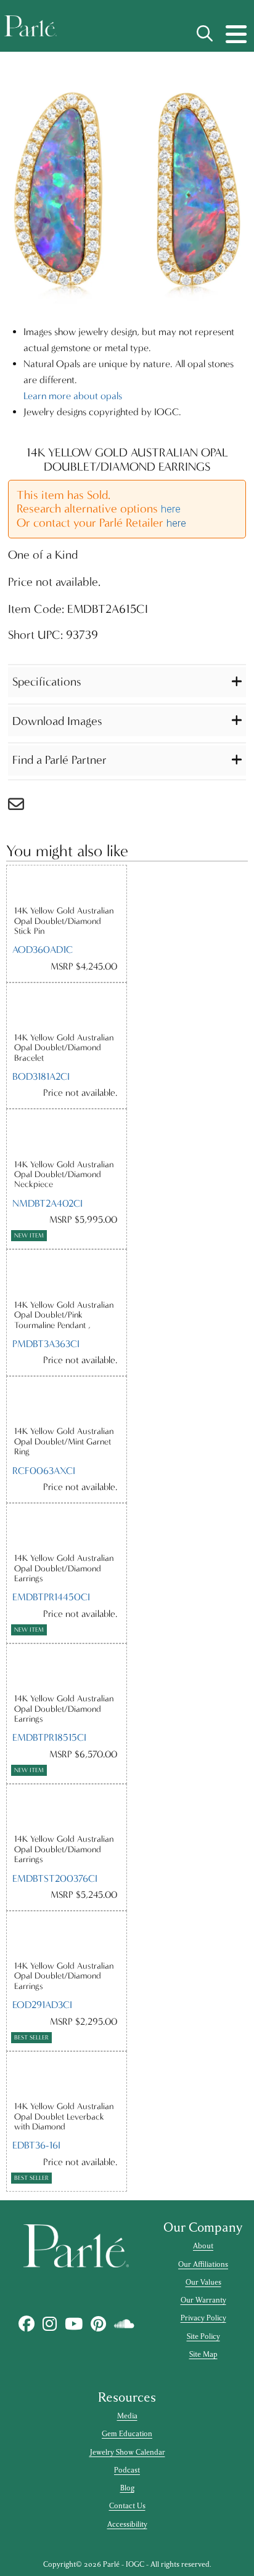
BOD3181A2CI (41, 1076)
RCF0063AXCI (44, 1471)
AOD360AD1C (43, 950)
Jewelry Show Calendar (127, 2452)
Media (127, 2416)
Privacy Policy (203, 2318)
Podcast (127, 2470)
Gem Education (127, 2434)
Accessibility (127, 2524)
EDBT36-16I (36, 2145)
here (171, 509)
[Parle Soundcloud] (124, 2324)
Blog (127, 2488)
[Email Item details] (22, 807)
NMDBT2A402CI (47, 1203)
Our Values (203, 2282)
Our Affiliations (203, 2264)
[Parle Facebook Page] (26, 2324)
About (203, 2246)
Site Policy (203, 2336)
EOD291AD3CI (42, 2005)
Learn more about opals (73, 396)
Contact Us (127, 2506)
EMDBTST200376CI (55, 1878)
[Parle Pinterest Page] (98, 2324)
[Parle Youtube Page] (73, 2324)
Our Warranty (203, 2300)
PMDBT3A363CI (46, 1344)
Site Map (203, 2354)
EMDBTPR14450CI (51, 1597)
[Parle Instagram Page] (49, 2324)
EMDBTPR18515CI (49, 1737)
